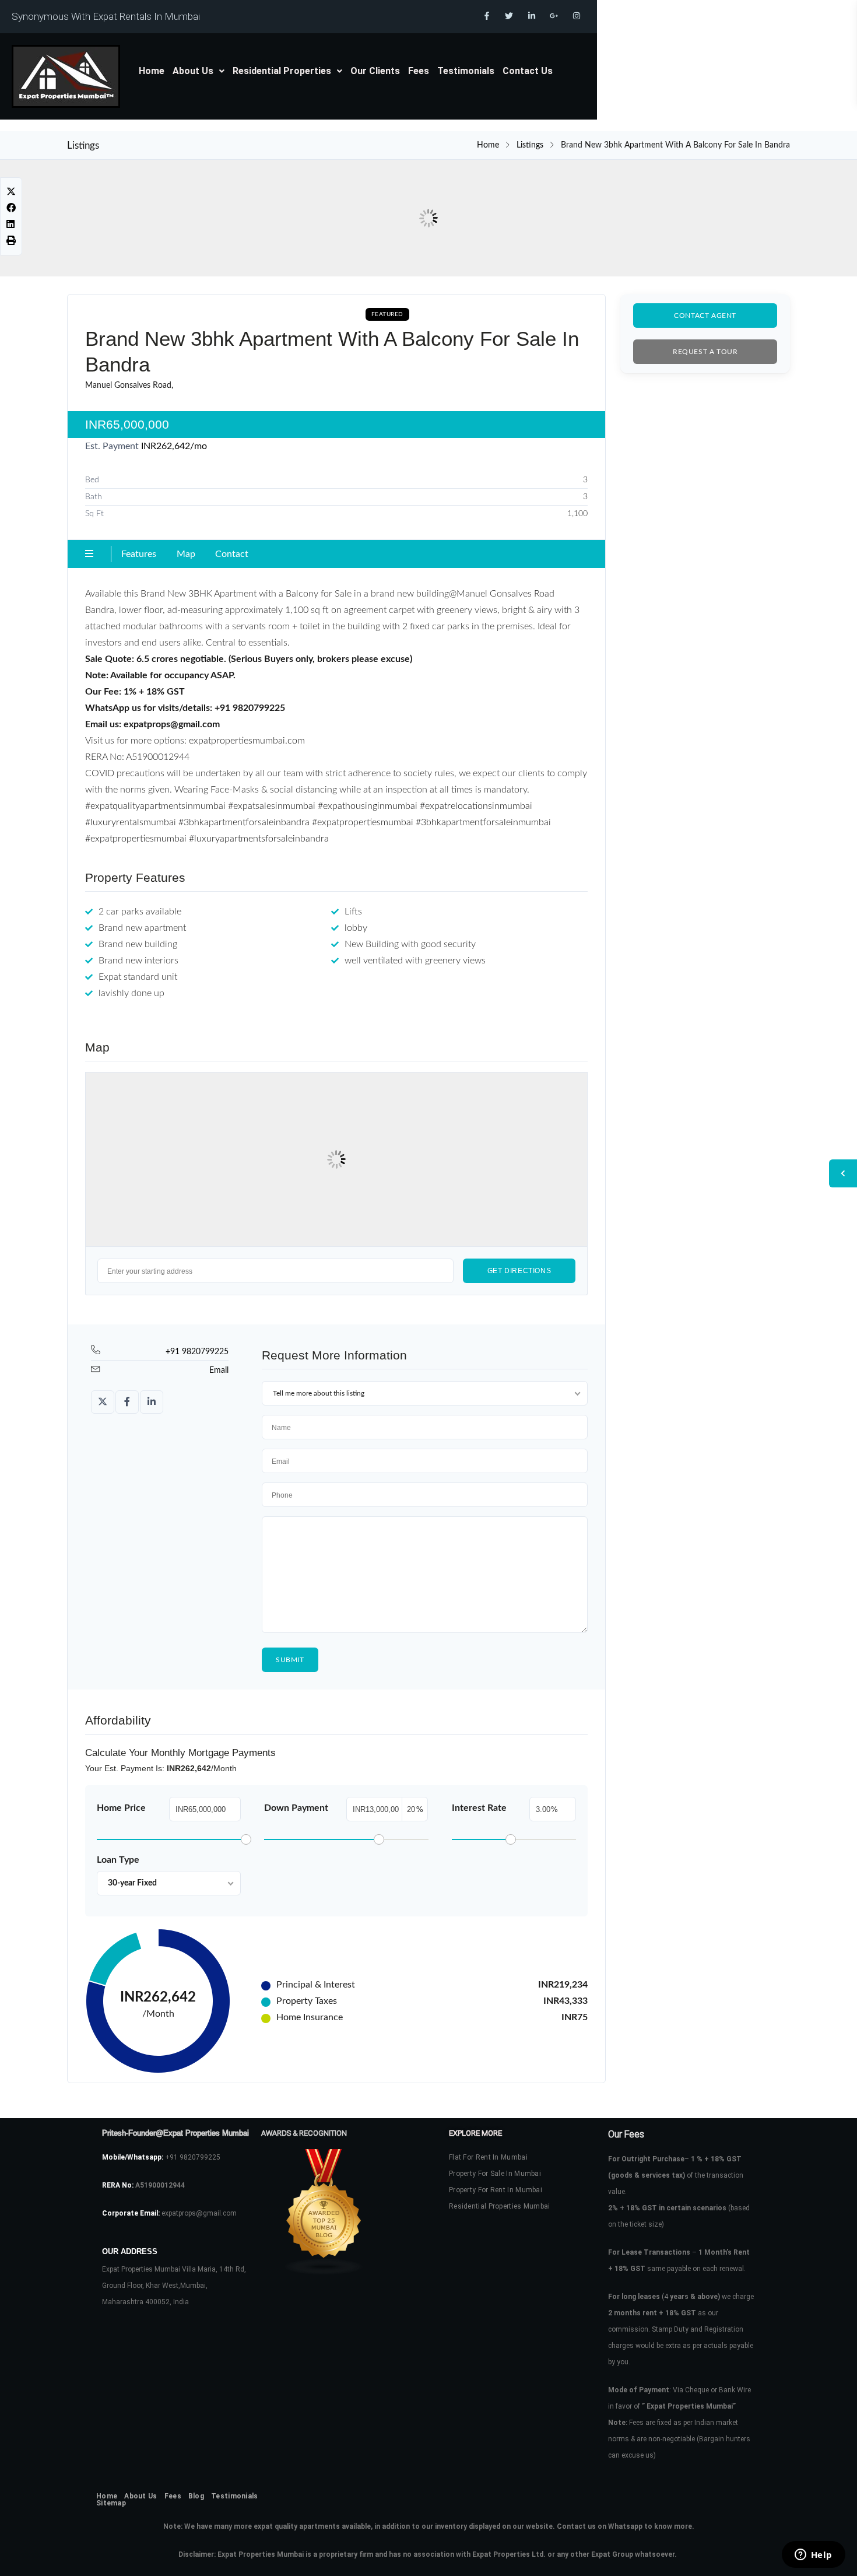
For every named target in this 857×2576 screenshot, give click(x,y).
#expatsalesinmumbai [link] (272, 806)
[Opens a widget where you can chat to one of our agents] (813, 2556)
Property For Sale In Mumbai (495, 2174)
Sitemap (111, 2503)
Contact (232, 554)
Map (186, 554)
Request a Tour (705, 352)
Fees (419, 71)
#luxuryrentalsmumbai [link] (131, 822)
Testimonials (466, 71)
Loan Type (118, 1860)
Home (152, 71)
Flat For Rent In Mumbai (488, 2157)
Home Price (121, 1808)
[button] (199, 71)
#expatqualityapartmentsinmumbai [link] (155, 806)
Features (139, 554)
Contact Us (528, 71)
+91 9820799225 (197, 1352)
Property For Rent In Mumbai (496, 2190)
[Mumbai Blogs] (335, 2212)
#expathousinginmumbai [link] (368, 806)
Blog (196, 2496)
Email (219, 1371)
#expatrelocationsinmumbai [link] (476, 806)
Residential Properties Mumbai (500, 2206)
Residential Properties (282, 71)
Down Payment (296, 1808)
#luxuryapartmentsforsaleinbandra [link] (259, 839)
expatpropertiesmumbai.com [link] (247, 741)
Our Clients (375, 71)
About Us (193, 71)
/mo (174, 446)
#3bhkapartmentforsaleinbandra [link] (244, 822)
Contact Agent (705, 316)
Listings (530, 145)
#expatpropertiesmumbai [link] (363, 822)
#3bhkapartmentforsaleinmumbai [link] (483, 822)
